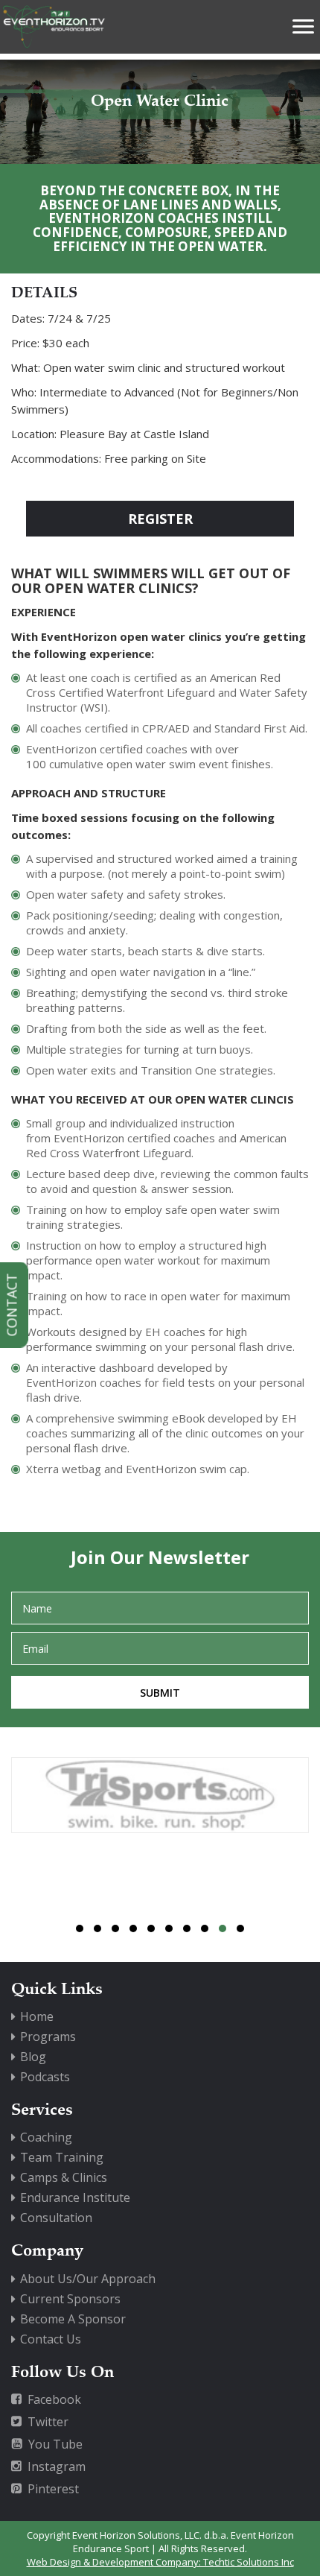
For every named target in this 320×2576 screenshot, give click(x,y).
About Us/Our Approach (88, 2279)
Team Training (62, 2157)
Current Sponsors (70, 2299)
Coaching (46, 2137)
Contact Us (51, 2339)
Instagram (57, 2466)
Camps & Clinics (64, 2177)
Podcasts (45, 2077)
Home (37, 2016)
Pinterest (53, 2489)
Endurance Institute (75, 2197)
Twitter (48, 2422)
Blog (33, 2057)
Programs (48, 2037)
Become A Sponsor (73, 2319)
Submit (160, 1693)
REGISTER (160, 519)
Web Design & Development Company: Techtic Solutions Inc (160, 2562)
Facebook (54, 2399)
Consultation (56, 2218)
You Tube (55, 2444)
